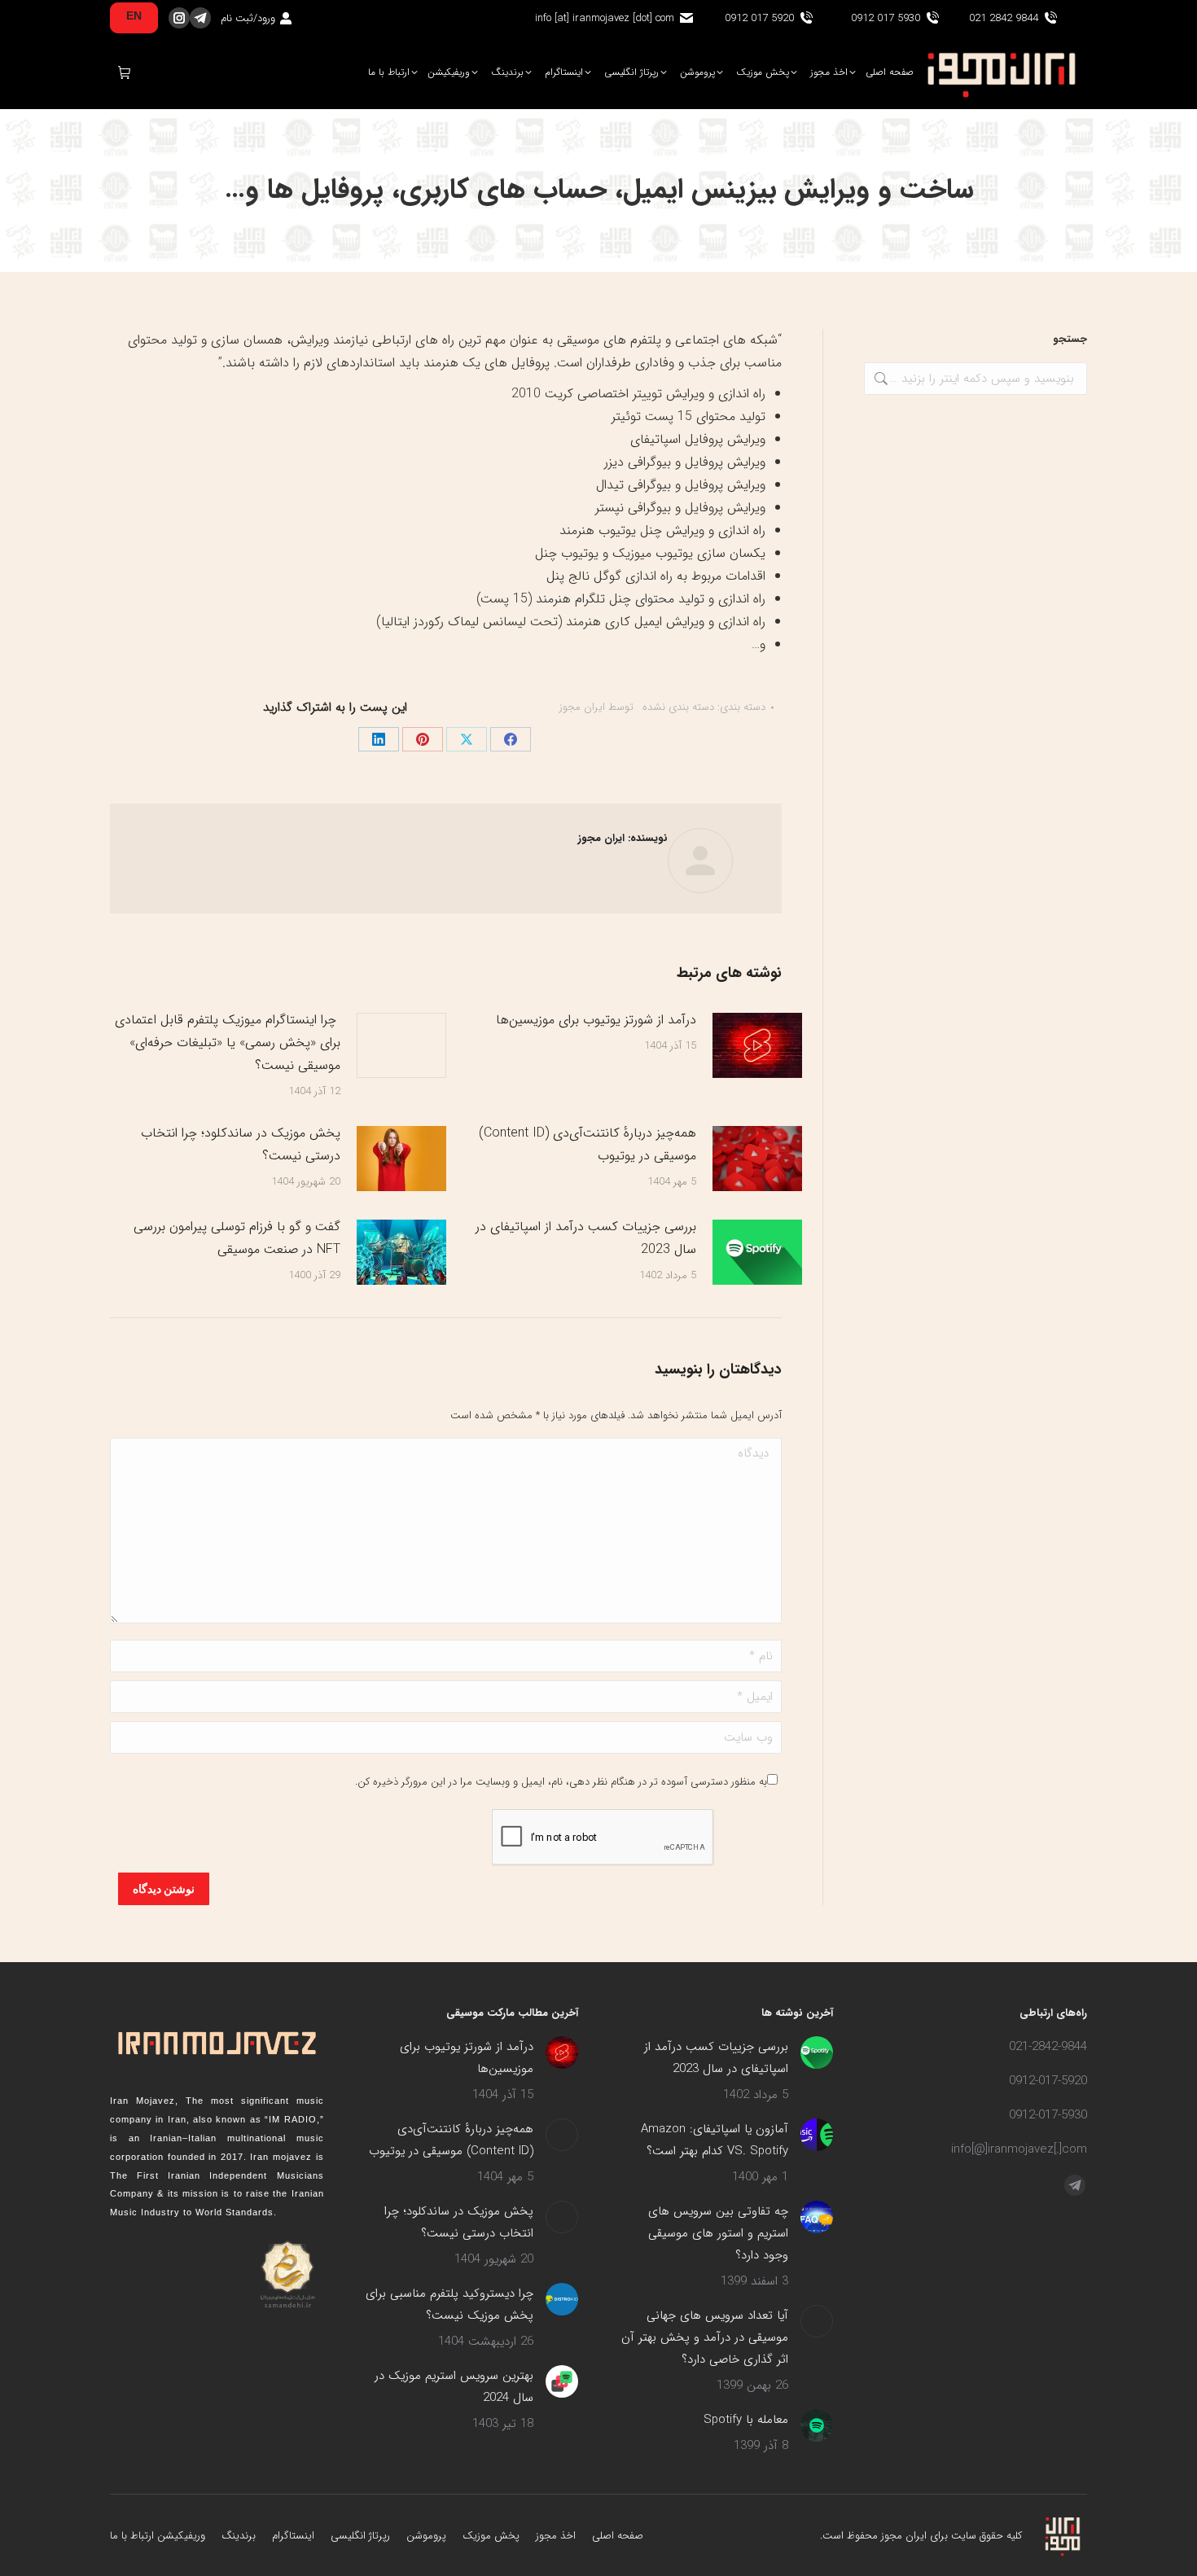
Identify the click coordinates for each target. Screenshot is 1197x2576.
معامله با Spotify (746, 2420)
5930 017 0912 (886, 18)
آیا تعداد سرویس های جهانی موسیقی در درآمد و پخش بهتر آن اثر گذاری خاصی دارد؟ (705, 2337)
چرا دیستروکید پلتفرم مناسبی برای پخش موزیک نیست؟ (449, 2304)
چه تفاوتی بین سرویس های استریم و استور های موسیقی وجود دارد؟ (718, 2233)
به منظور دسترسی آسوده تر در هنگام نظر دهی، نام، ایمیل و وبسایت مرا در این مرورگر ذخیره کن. (561, 1782)
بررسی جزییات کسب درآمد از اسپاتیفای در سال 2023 (586, 1238)
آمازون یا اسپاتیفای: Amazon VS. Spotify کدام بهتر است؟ (715, 2140)
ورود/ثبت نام (248, 18)
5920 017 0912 (759, 18)
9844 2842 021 (1004, 18)
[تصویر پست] (757, 1045)
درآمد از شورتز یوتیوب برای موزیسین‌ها (596, 1020)
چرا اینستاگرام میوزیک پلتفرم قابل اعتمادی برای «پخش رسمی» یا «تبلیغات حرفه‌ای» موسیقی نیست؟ (228, 1043)
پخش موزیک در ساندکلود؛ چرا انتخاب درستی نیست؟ (241, 1144)
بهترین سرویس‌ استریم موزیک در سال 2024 (454, 2387)
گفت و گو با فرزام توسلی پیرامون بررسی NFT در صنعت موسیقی (237, 1238)
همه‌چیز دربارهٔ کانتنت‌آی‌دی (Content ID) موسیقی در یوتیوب (588, 1144)
